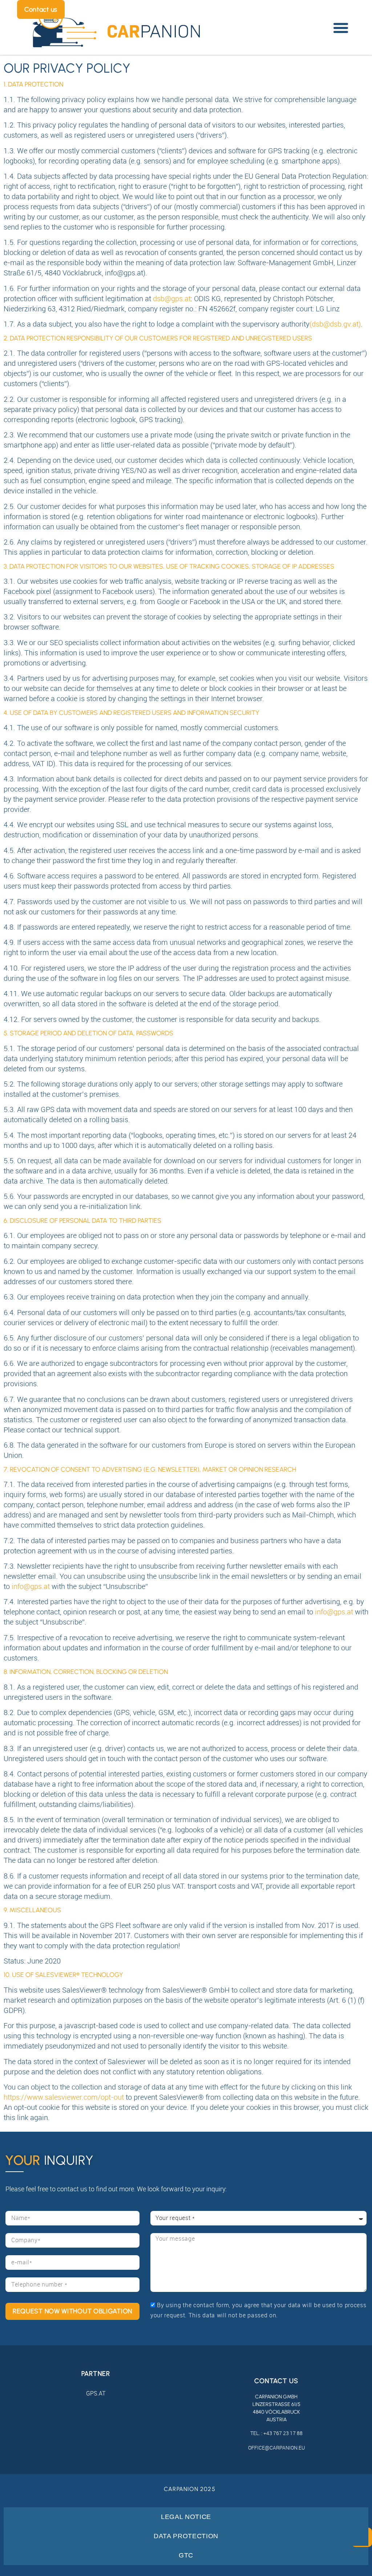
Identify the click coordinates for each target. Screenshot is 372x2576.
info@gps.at (31, 1586)
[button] (341, 28)
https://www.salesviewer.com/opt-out (64, 2097)
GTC (186, 2555)
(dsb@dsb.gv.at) (335, 324)
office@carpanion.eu (276, 2448)
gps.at (96, 2393)
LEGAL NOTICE (186, 2517)
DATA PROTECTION (186, 2536)
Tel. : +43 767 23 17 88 (276, 2433)
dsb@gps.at (172, 298)
